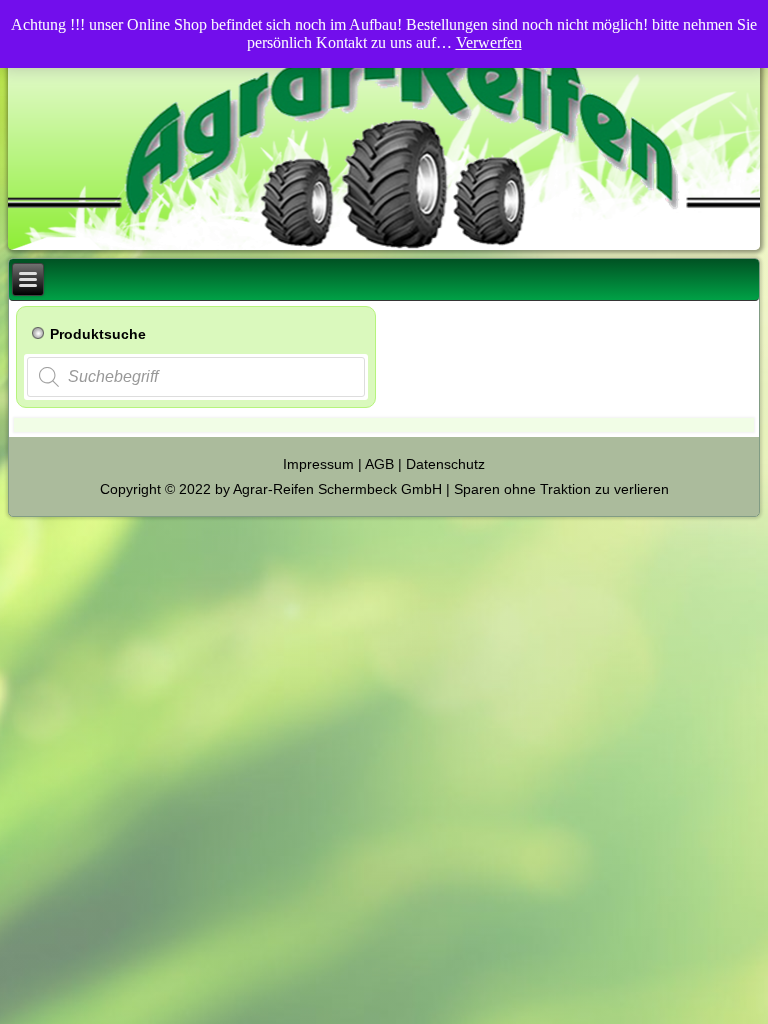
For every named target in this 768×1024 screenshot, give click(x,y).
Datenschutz (445, 464)
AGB (379, 464)
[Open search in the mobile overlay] (196, 377)
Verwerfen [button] (489, 42)
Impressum (318, 464)
